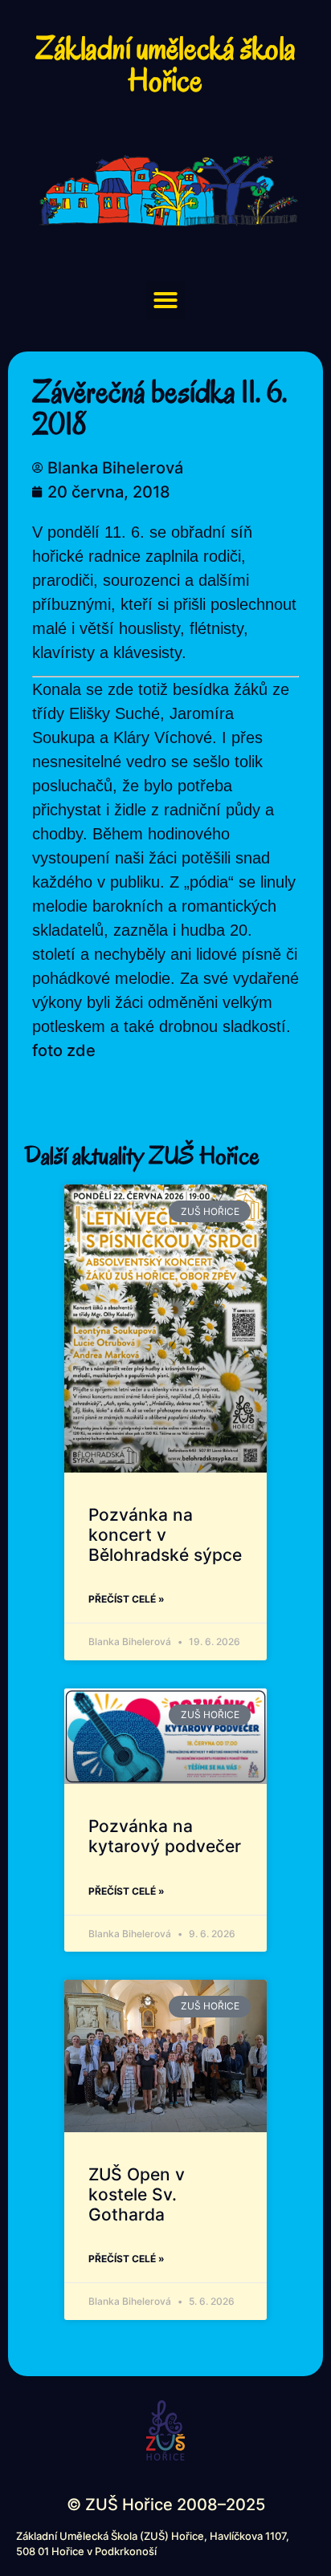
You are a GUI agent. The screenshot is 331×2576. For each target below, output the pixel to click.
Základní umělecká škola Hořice (165, 64)
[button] (165, 300)
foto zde (64, 1050)
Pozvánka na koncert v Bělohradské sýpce (165, 1535)
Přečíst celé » (127, 1599)
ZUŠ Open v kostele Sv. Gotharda (137, 2194)
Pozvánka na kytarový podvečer (165, 1836)
